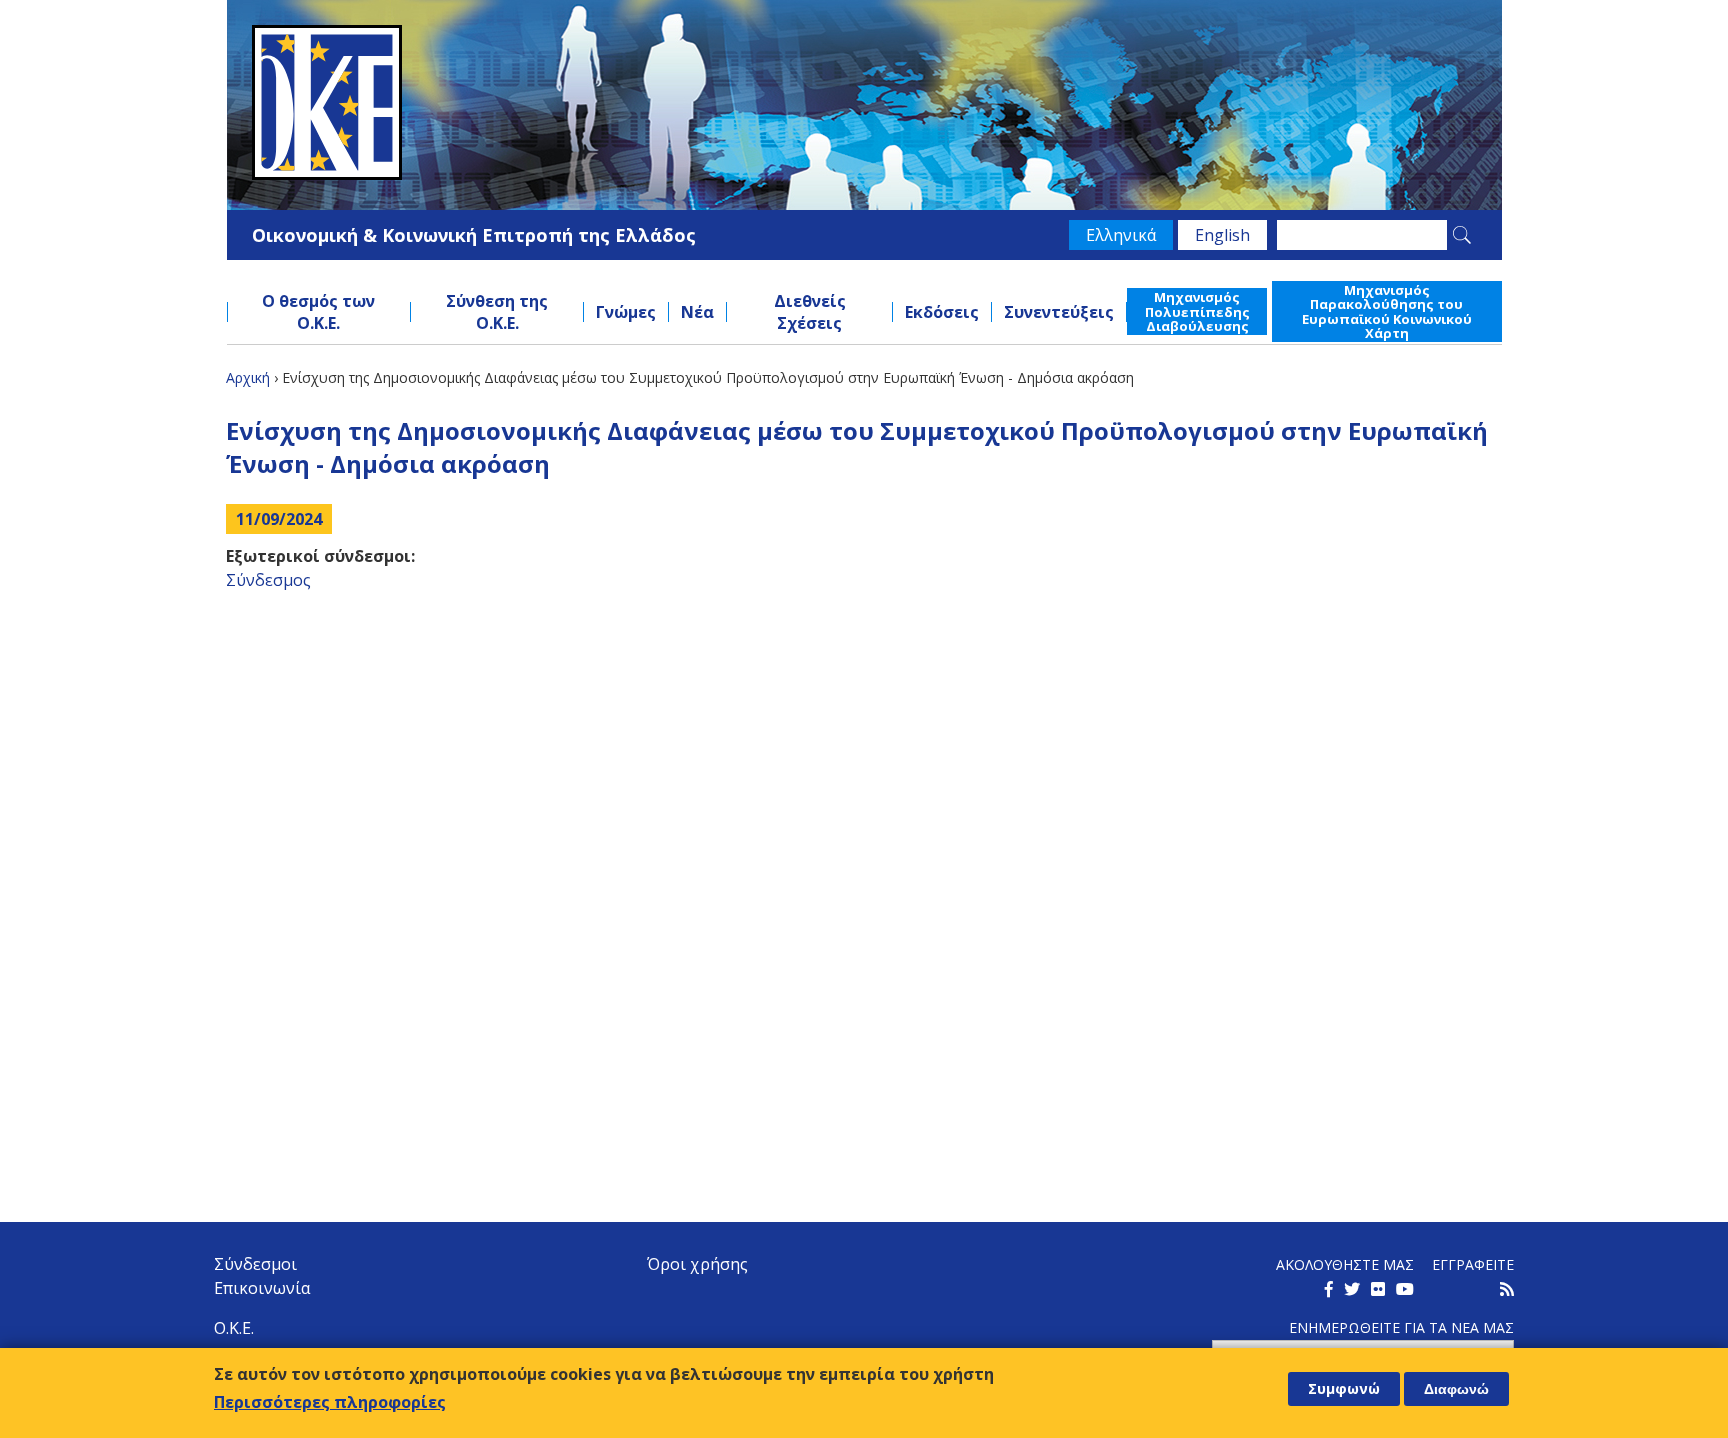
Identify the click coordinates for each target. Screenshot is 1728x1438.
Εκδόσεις (942, 312)
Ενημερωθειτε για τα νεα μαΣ (1401, 1327)
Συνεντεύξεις (1059, 312)
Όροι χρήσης (697, 1264)
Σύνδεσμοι (255, 1264)
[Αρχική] (864, 102)
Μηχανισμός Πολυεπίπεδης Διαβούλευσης (1197, 311)
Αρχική (248, 377)
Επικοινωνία (262, 1288)
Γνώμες (626, 312)
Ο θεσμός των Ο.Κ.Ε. (318, 312)
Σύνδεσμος (268, 580)
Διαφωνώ (1456, 1389)
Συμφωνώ (1344, 1388)
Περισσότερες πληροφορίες (330, 1402)
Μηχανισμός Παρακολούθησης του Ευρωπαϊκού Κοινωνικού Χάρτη (1387, 311)
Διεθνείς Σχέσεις (810, 312)
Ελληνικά (1121, 235)
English (1222, 235)
